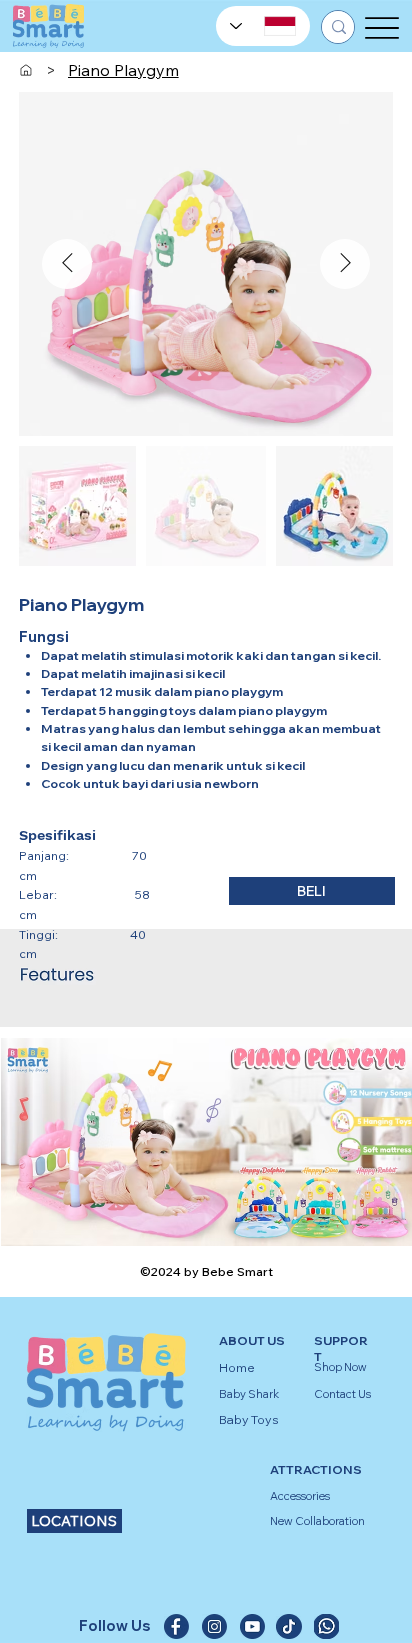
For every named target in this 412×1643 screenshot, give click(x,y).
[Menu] (382, 27)
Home (237, 1367)
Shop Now (340, 1367)
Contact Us (342, 1394)
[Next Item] (345, 264)
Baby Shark (249, 1394)
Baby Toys (249, 1419)
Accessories (300, 1496)
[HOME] (26, 70)
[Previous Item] (67, 264)
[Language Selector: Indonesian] (263, 26)
